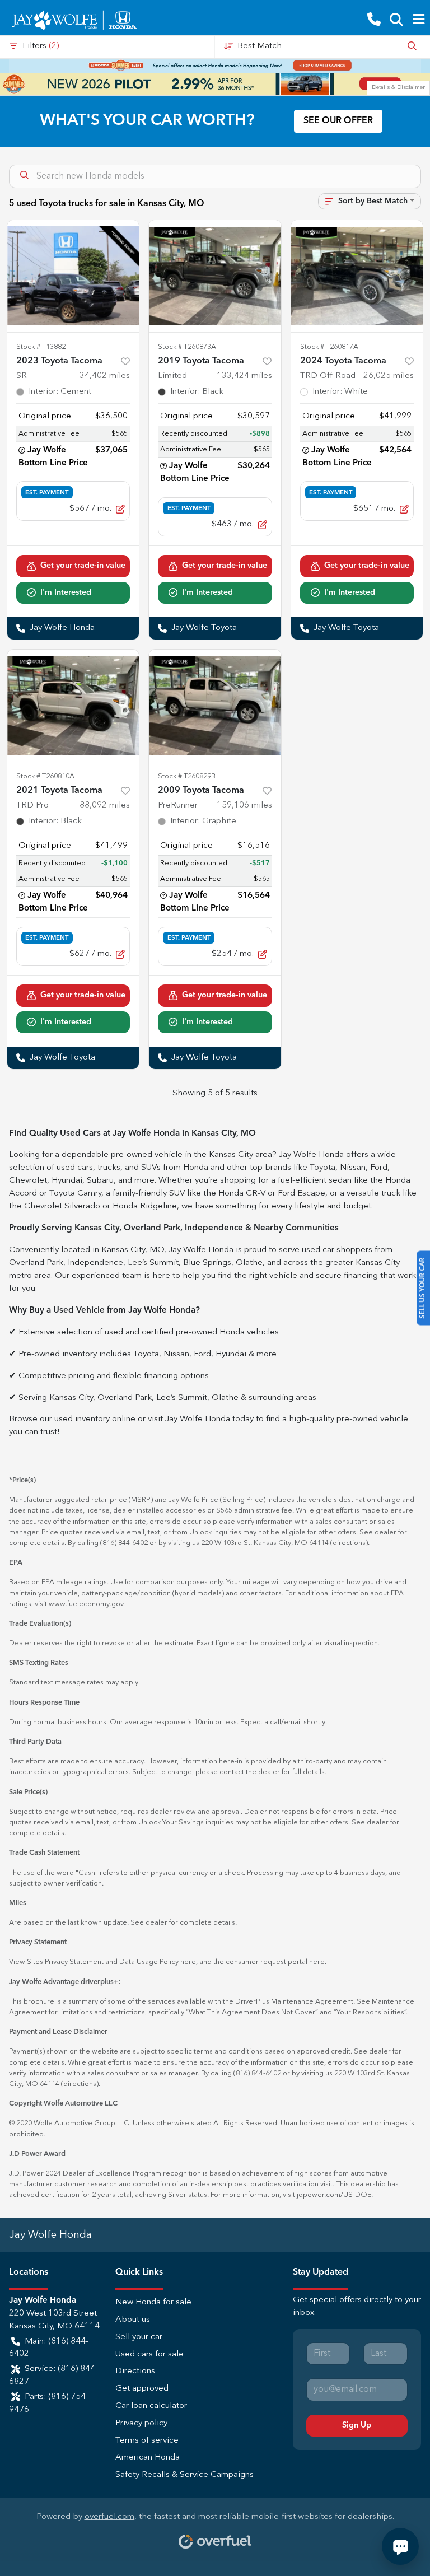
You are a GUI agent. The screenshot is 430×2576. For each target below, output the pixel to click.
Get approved (142, 2389)
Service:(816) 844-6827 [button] (53, 2376)
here (188, 1962)
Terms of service (147, 2441)
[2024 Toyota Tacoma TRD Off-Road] (357, 276)
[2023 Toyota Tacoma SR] (73, 276)
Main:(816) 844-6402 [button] (49, 2348)
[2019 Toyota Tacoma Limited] (215, 276)
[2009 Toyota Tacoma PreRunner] (215, 706)
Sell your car (139, 2337)
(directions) (349, 1543)
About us (133, 2320)
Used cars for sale (149, 2355)
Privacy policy (141, 2423)
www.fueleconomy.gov (86, 1604)
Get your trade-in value (83, 566)
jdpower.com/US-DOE (334, 2195)
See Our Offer (338, 121)
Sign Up (357, 2425)
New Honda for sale (153, 2302)
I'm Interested (66, 592)
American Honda (148, 2458)
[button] (374, 20)
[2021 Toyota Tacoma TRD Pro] (73, 706)
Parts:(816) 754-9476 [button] (49, 2404)
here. (318, 1962)
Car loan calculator (151, 2406)
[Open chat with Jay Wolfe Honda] (400, 2546)
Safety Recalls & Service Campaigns (184, 2475)
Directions (135, 2371)
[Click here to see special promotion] (215, 66)
